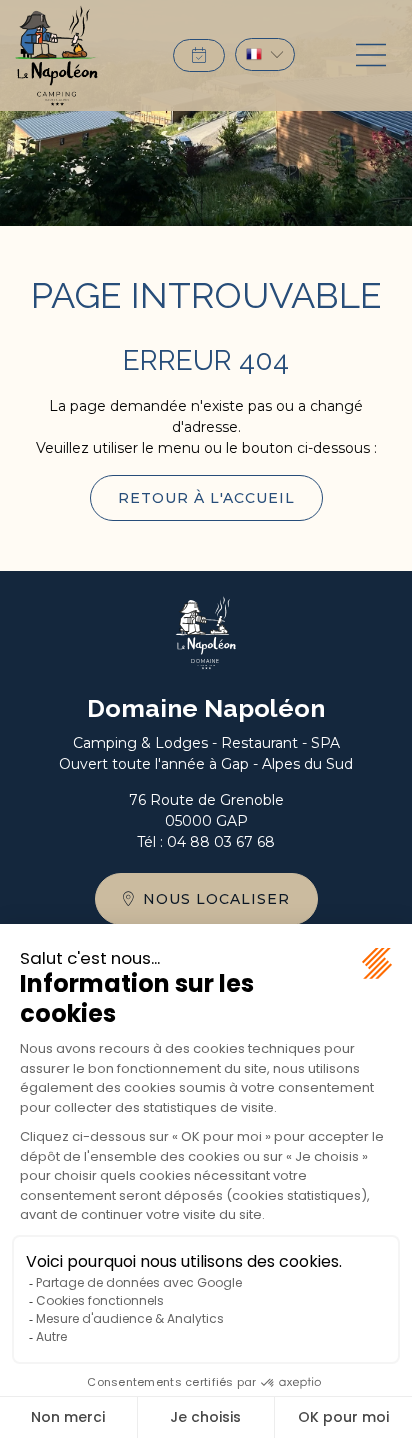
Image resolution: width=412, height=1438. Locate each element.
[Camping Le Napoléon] (56, 55)
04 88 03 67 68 (221, 842)
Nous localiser (216, 899)
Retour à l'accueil (206, 498)
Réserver (199, 55)
